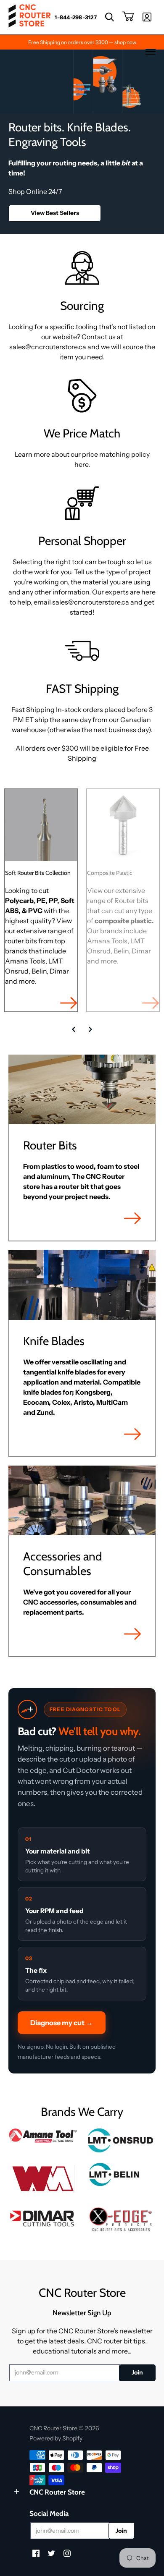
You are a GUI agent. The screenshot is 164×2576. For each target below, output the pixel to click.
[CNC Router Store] (29, 17)
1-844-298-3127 (76, 17)
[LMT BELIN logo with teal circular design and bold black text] (121, 2174)
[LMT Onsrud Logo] (121, 2140)
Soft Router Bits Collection (38, 873)
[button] (110, 17)
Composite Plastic (110, 873)
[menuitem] (76, 17)
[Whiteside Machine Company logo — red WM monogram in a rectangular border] (43, 2179)
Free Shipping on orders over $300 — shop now (82, 42)
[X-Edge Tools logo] (121, 2220)
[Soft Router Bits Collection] (41, 825)
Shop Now (69, 1003)
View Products (132, 1218)
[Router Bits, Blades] (43, 2217)
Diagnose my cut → (62, 2023)
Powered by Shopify (56, 2438)
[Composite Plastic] (123, 825)
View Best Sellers (55, 213)
